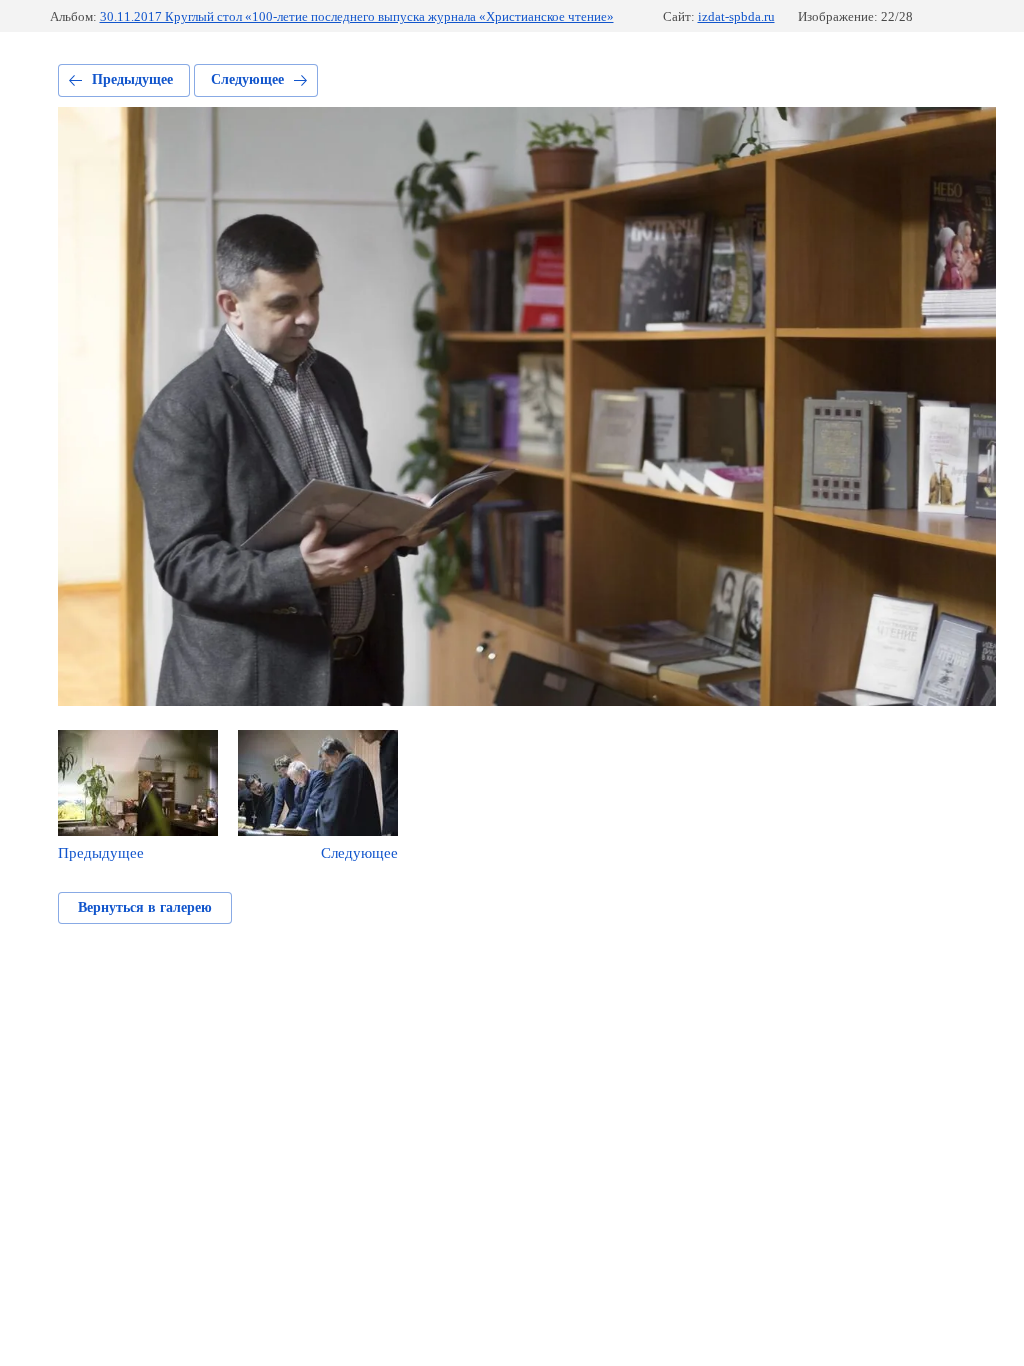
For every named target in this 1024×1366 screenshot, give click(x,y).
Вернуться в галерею (145, 907)
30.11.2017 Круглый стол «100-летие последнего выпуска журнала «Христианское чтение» (357, 16)
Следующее (247, 79)
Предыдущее (132, 79)
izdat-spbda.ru (736, 16)
